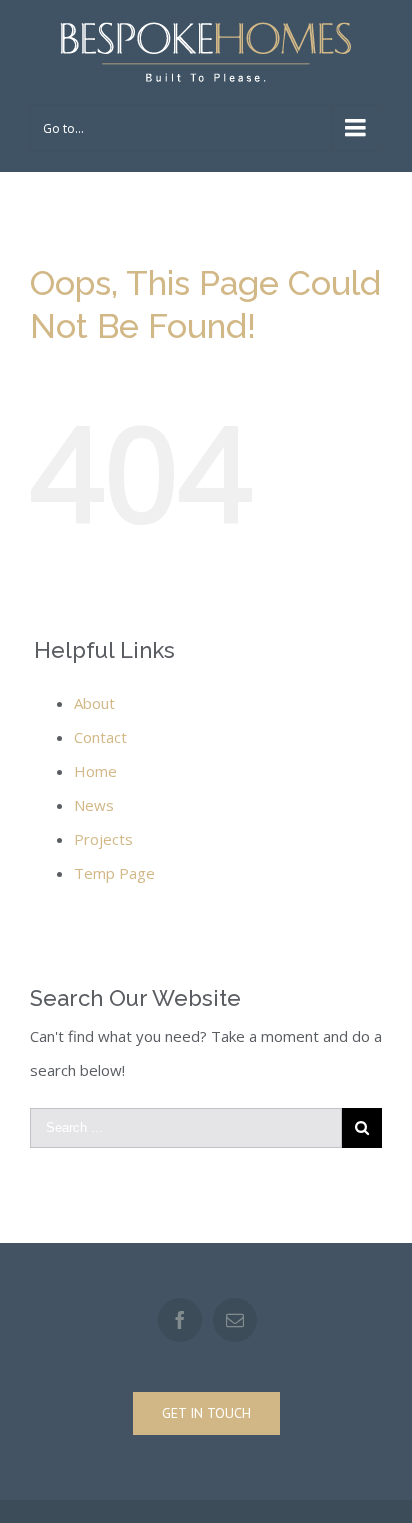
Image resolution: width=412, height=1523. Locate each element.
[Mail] (235, 1320)
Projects (103, 839)
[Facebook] (180, 1320)
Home (95, 771)
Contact (100, 737)
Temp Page (114, 873)
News (94, 805)
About (94, 703)
